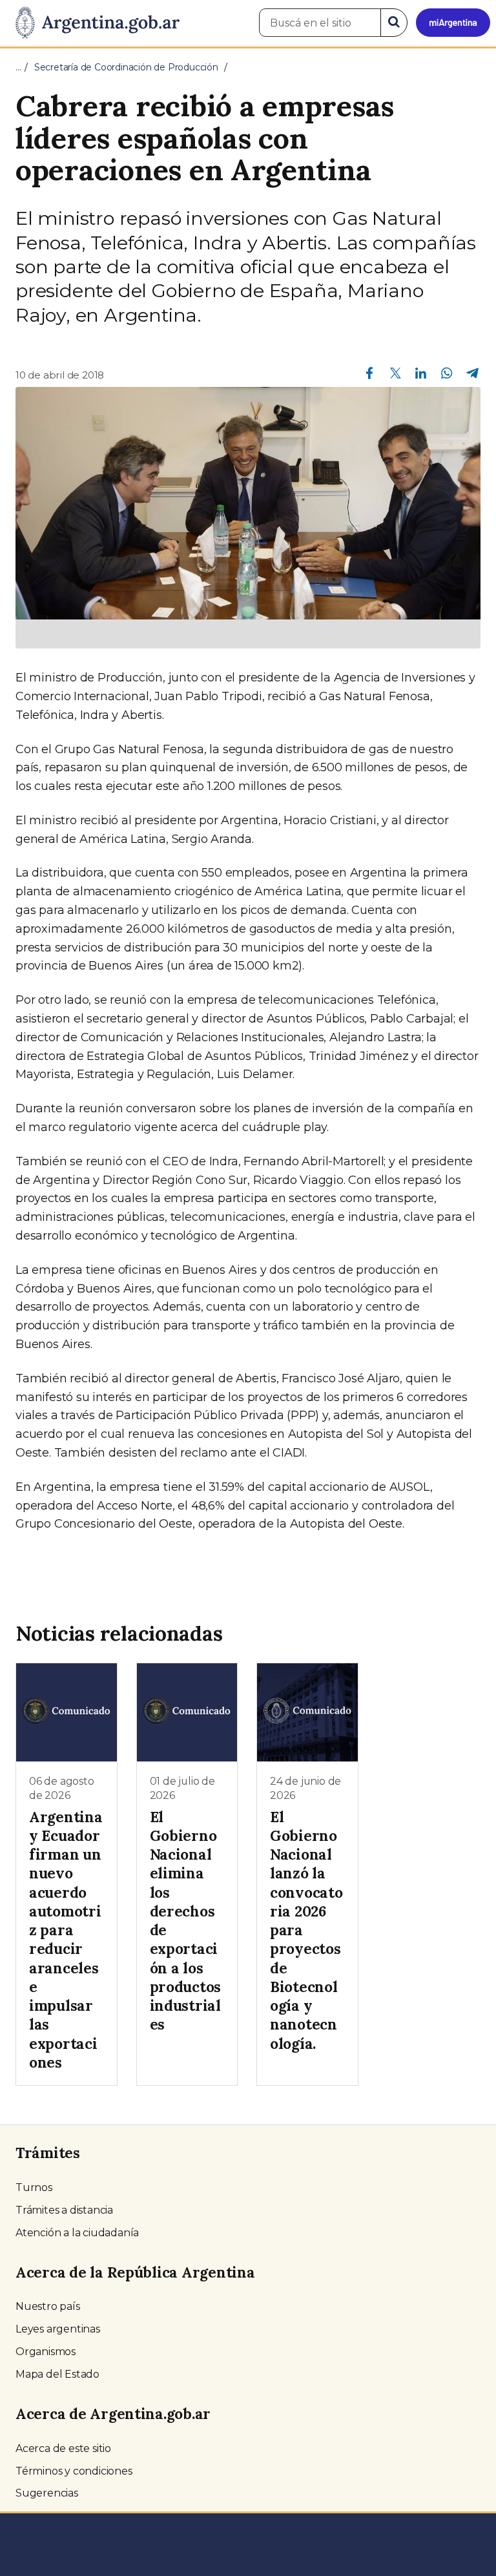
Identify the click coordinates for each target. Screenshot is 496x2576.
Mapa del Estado (57, 2374)
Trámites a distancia (64, 2210)
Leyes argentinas (58, 2329)
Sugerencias (47, 2493)
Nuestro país (48, 2306)
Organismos (46, 2352)
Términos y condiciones (74, 2471)
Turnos (34, 2187)
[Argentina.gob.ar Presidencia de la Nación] (93, 23)
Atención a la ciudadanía (77, 2233)
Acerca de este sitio (63, 2448)
